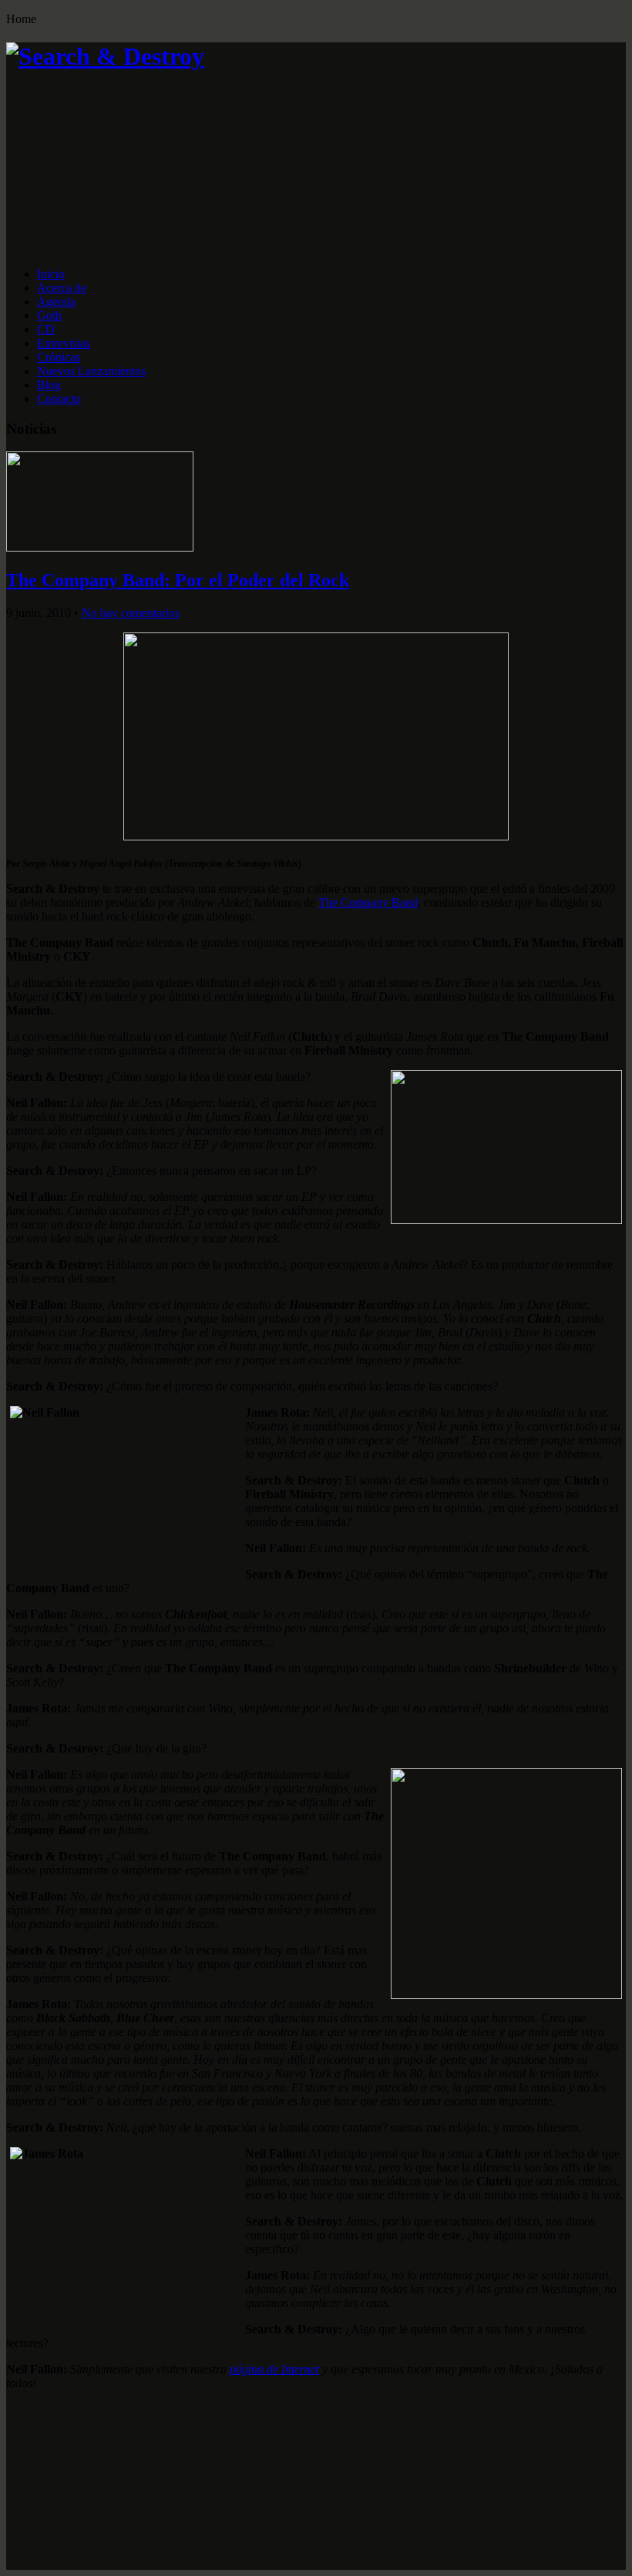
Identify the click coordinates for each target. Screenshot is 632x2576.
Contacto (59, 399)
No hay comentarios (131, 613)
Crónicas (59, 357)
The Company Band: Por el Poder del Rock (178, 580)
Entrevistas (64, 343)
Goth (49, 315)
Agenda (56, 302)
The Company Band (368, 902)
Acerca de (62, 288)
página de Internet (274, 2369)
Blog (49, 385)
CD (46, 329)
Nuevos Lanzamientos (91, 371)
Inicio (51, 274)
